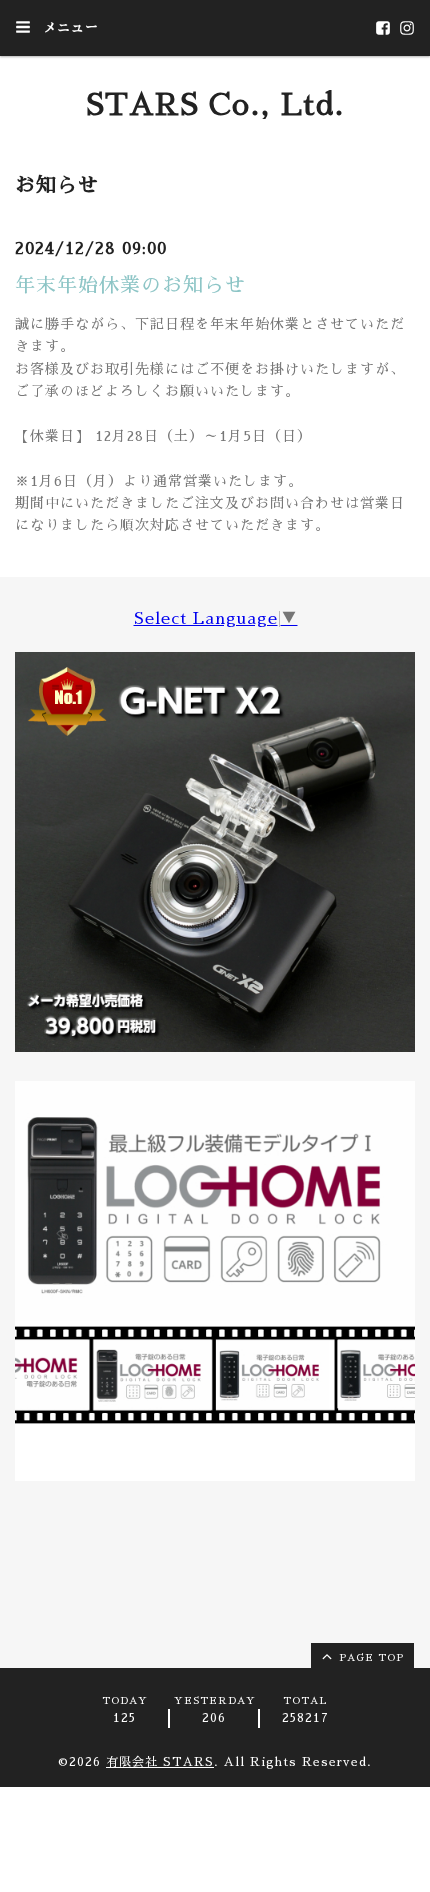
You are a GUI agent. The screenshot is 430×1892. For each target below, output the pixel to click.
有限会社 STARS (160, 1762)
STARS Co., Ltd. (215, 105)
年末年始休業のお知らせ (130, 285)
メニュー (68, 27)
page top (369, 1658)
